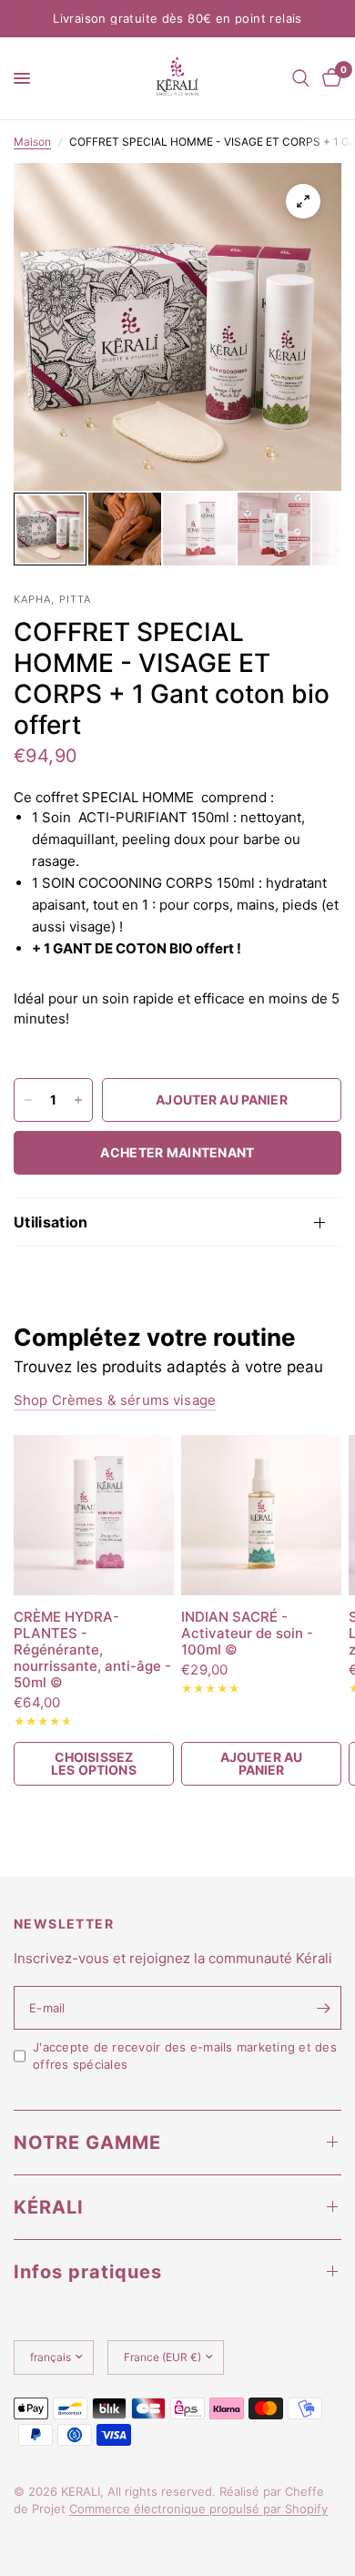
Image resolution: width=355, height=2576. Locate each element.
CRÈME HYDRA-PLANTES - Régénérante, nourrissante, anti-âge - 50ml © (92, 1650)
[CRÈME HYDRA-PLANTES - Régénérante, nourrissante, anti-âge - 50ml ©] (94, 1515)
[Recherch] (301, 78)
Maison (32, 142)
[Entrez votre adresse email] (323, 2008)
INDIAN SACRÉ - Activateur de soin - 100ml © (247, 1634)
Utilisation (51, 1222)
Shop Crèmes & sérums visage (115, 1400)
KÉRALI (49, 2207)
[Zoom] (303, 201)
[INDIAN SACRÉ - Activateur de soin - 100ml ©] (261, 1515)
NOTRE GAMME (87, 2143)
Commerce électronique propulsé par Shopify (198, 2509)
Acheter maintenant (177, 1152)
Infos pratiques (88, 2272)
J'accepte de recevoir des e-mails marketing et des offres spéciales (185, 2056)
